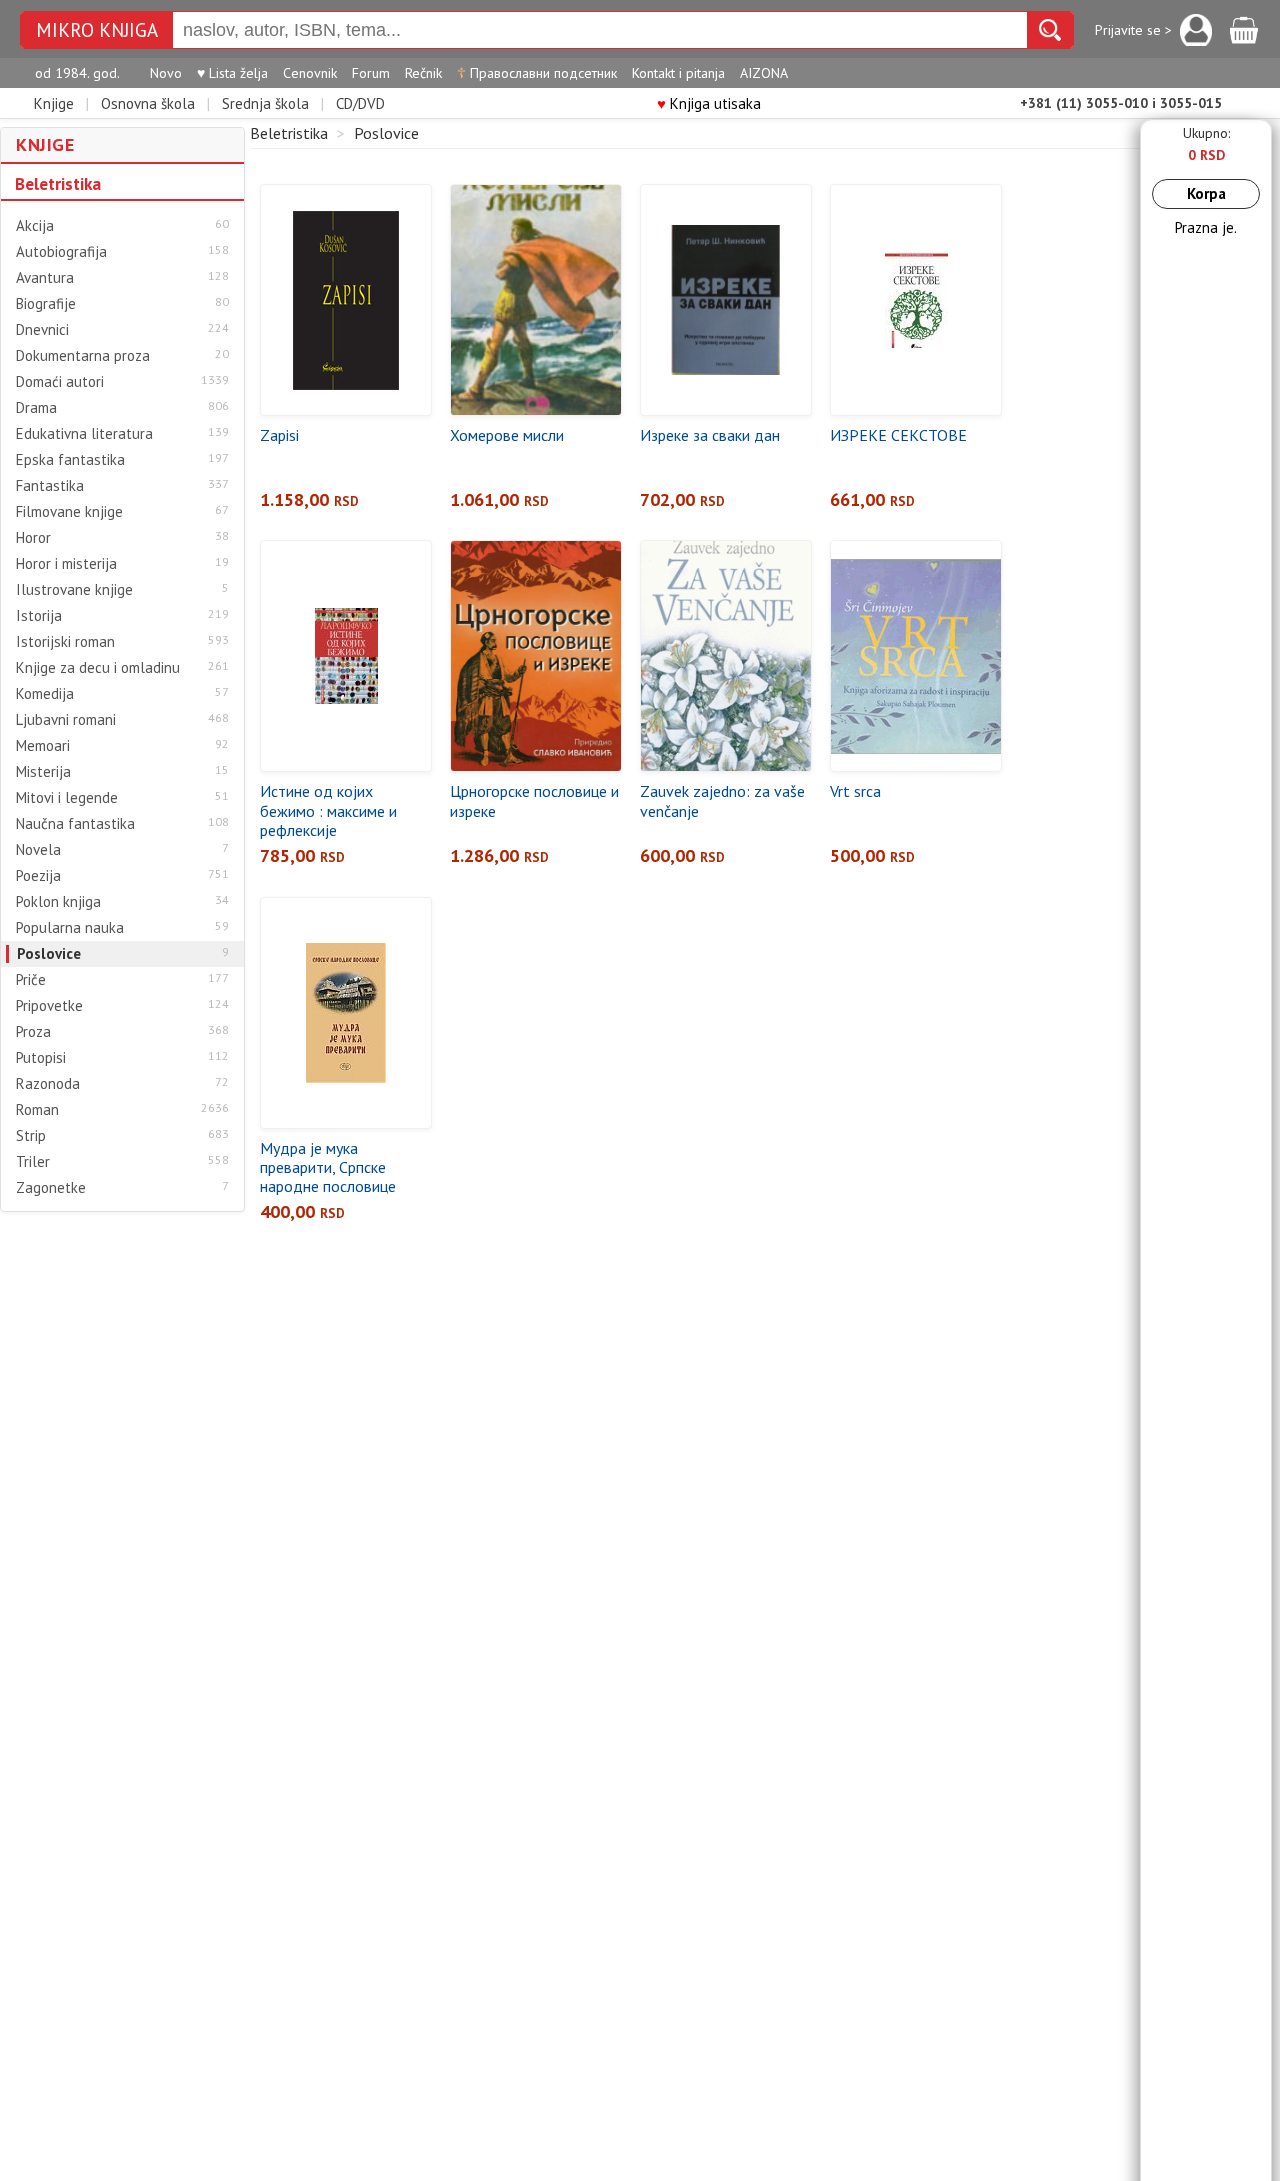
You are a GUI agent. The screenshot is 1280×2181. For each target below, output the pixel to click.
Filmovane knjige (69, 512)
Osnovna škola (148, 103)
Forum (371, 73)
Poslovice (49, 954)
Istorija (39, 616)
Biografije (46, 304)
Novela (38, 850)
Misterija (43, 772)
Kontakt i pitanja (678, 73)
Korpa (1206, 193)
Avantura (45, 278)
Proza (33, 1032)
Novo (166, 73)
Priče (31, 980)
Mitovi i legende (67, 798)
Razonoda (48, 1084)
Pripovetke (49, 1006)
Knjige (54, 103)
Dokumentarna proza (83, 356)
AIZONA (764, 73)
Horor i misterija (66, 564)
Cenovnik (310, 73)
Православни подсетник (537, 73)
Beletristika (58, 184)
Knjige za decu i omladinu (98, 668)
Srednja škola (265, 103)
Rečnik (423, 73)
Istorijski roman (65, 642)
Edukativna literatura (84, 434)
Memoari (43, 746)
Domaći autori (60, 382)
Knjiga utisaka (709, 103)
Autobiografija (61, 252)
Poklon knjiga (58, 902)
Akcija (35, 226)
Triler (33, 1162)
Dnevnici (42, 330)
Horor (33, 538)
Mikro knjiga (97, 30)
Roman (37, 1110)
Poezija (38, 876)
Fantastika (50, 486)
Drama (36, 408)
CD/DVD (360, 103)
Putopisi (41, 1058)
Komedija (45, 694)
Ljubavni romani (66, 720)
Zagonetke (51, 1188)
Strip (31, 1136)
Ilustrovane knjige (74, 590)
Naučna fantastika (75, 824)
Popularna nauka (70, 928)
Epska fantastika (70, 460)
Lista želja (232, 73)
